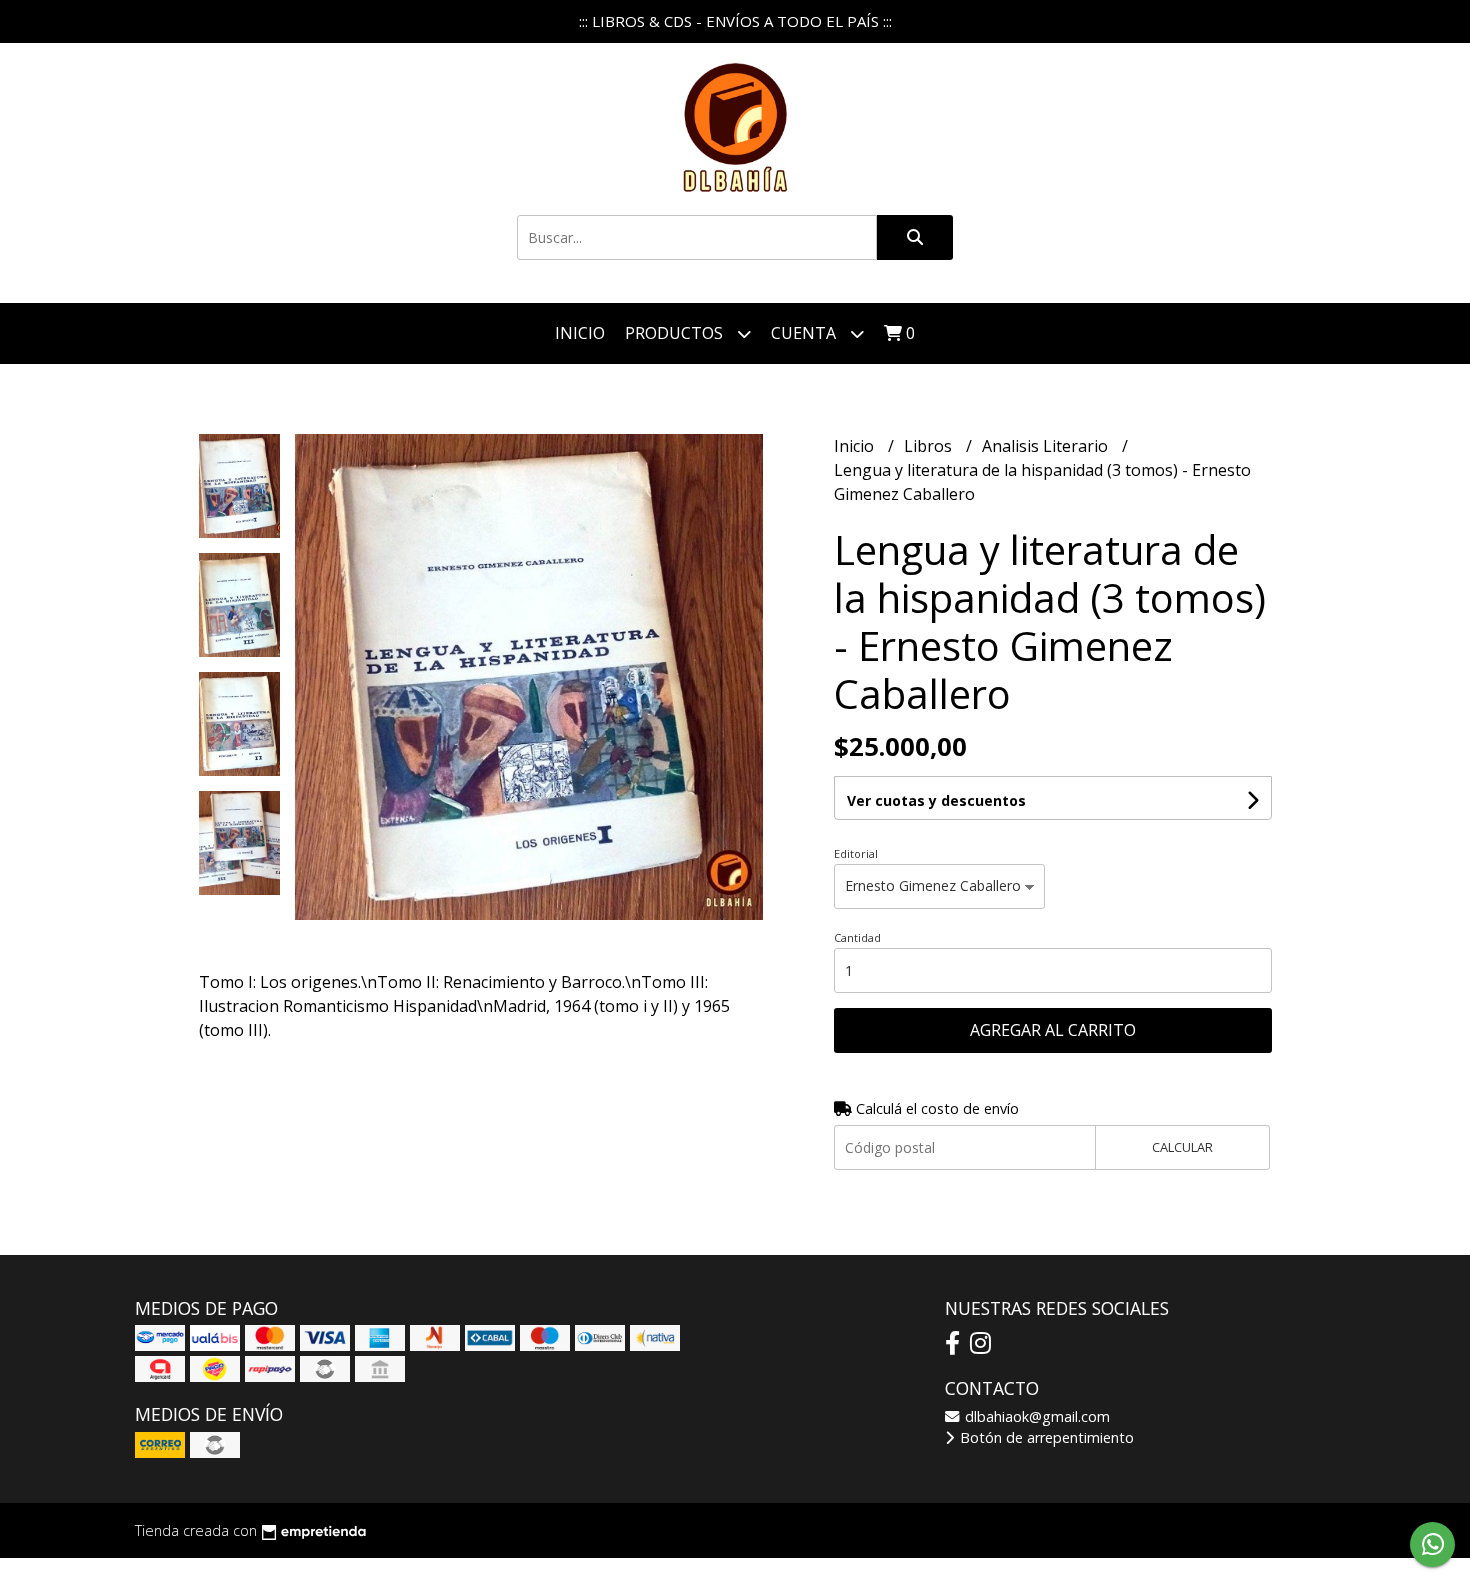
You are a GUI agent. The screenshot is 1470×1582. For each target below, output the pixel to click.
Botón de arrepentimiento (1045, 1437)
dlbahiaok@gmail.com (1035, 1416)
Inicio (580, 333)
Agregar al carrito (1053, 1030)
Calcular (1182, 1147)
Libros (930, 446)
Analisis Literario (1047, 446)
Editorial (856, 853)
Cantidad (857, 937)
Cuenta (805, 333)
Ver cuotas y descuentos (936, 800)
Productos (676, 333)
